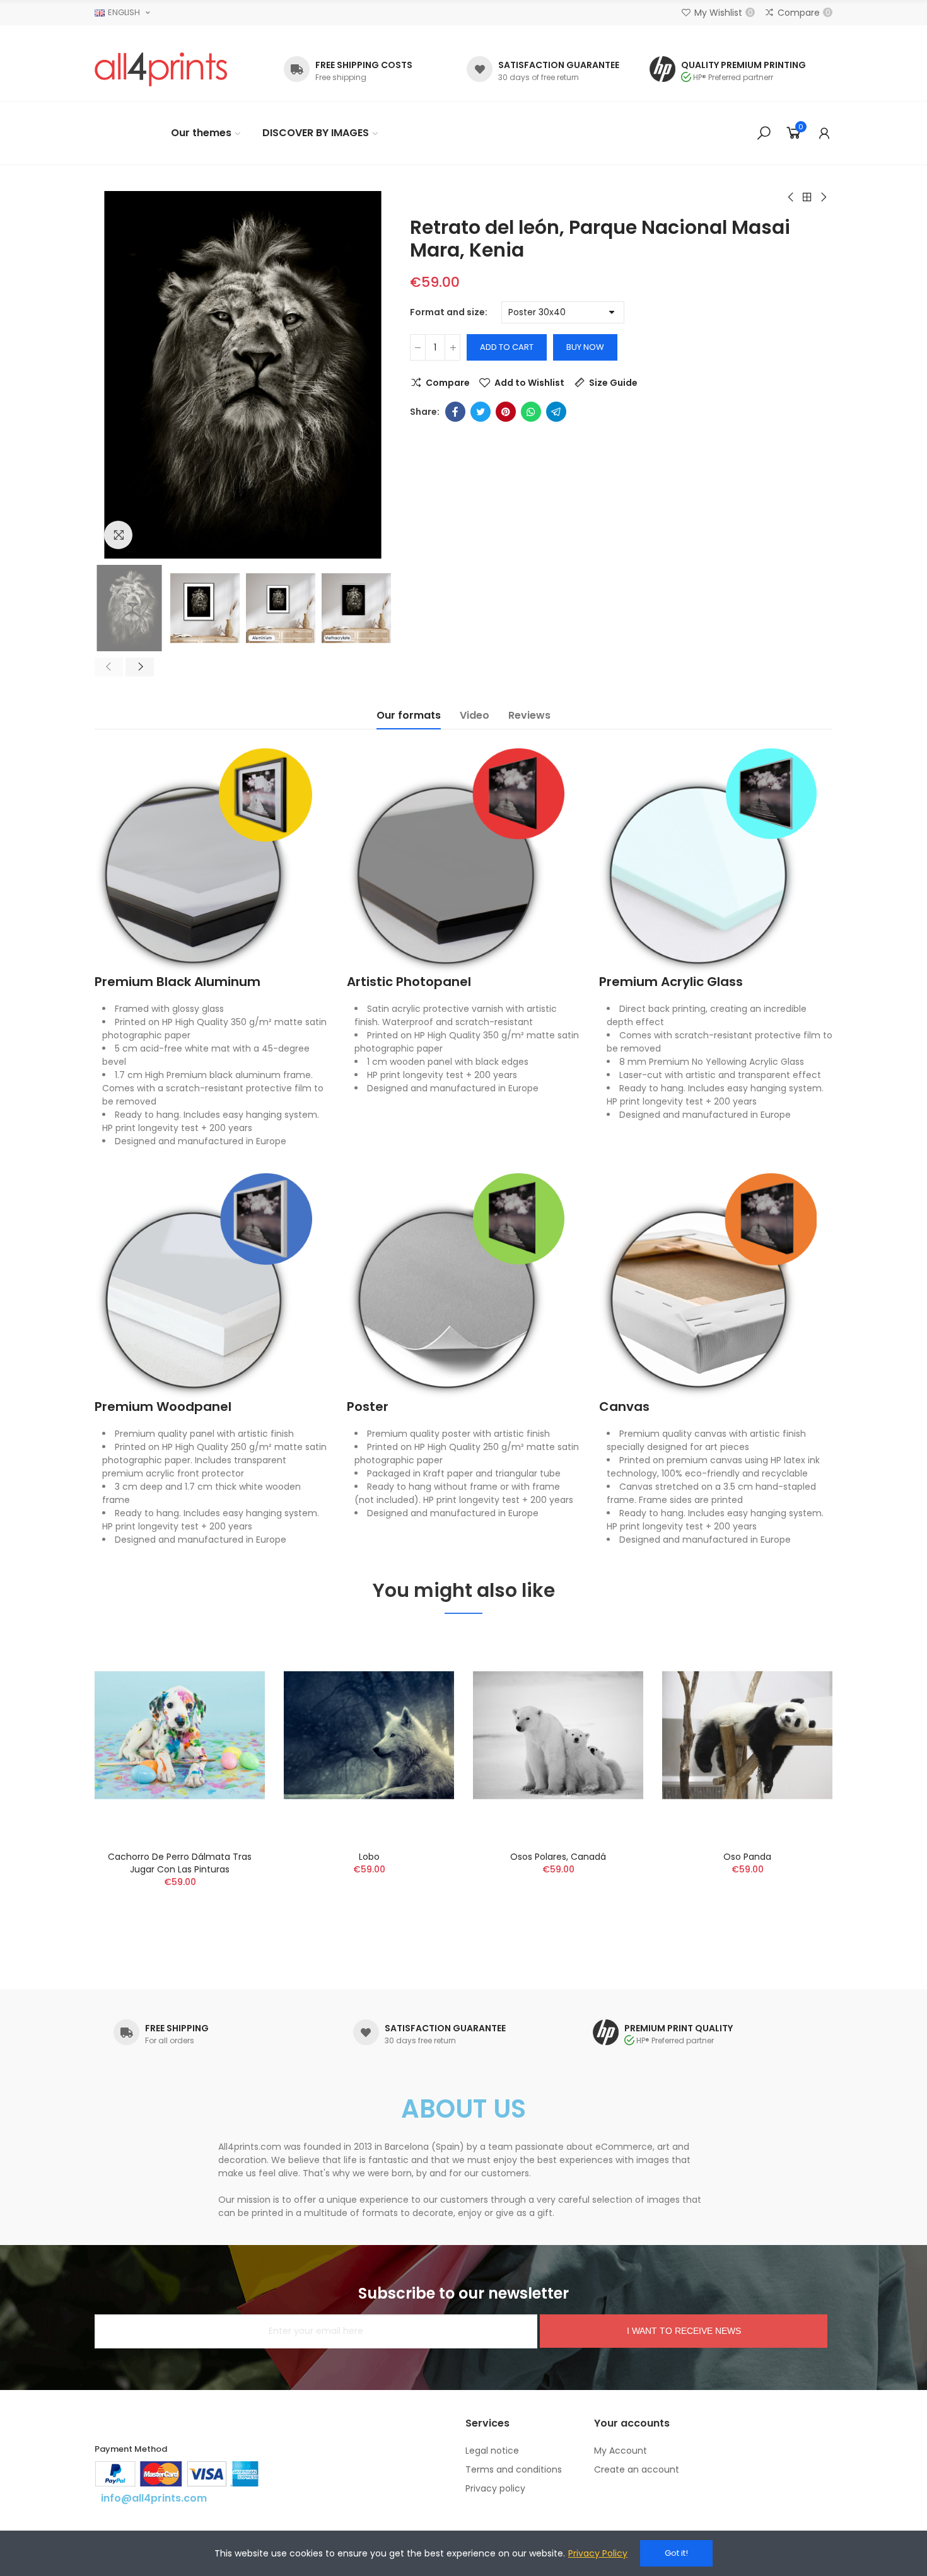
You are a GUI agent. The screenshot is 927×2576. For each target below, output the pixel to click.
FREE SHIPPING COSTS (364, 65)
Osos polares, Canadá (558, 1857)
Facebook (455, 412)
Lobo (369, 1857)
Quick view (233, 1702)
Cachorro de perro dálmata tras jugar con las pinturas (180, 1863)
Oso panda (747, 1857)
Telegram (556, 412)
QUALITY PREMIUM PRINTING (743, 65)
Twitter (481, 412)
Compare (448, 383)
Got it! (676, 2553)
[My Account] (824, 133)
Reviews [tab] (529, 715)
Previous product (791, 197)
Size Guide (613, 383)
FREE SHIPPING (177, 2028)
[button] (109, 667)
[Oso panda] (747, 1735)
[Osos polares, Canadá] (558, 1735)
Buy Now (585, 347)
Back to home (807, 197)
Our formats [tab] (409, 715)
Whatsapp (531, 412)
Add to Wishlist (529, 383)
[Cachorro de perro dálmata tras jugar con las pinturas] (180, 1735)
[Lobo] (369, 1735)
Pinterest (506, 412)
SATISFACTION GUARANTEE (559, 65)
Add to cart (507, 347)
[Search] (764, 133)
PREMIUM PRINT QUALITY (679, 2028)
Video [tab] (475, 715)
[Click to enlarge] (118, 535)
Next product (823, 197)
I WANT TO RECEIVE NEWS (684, 2331)
